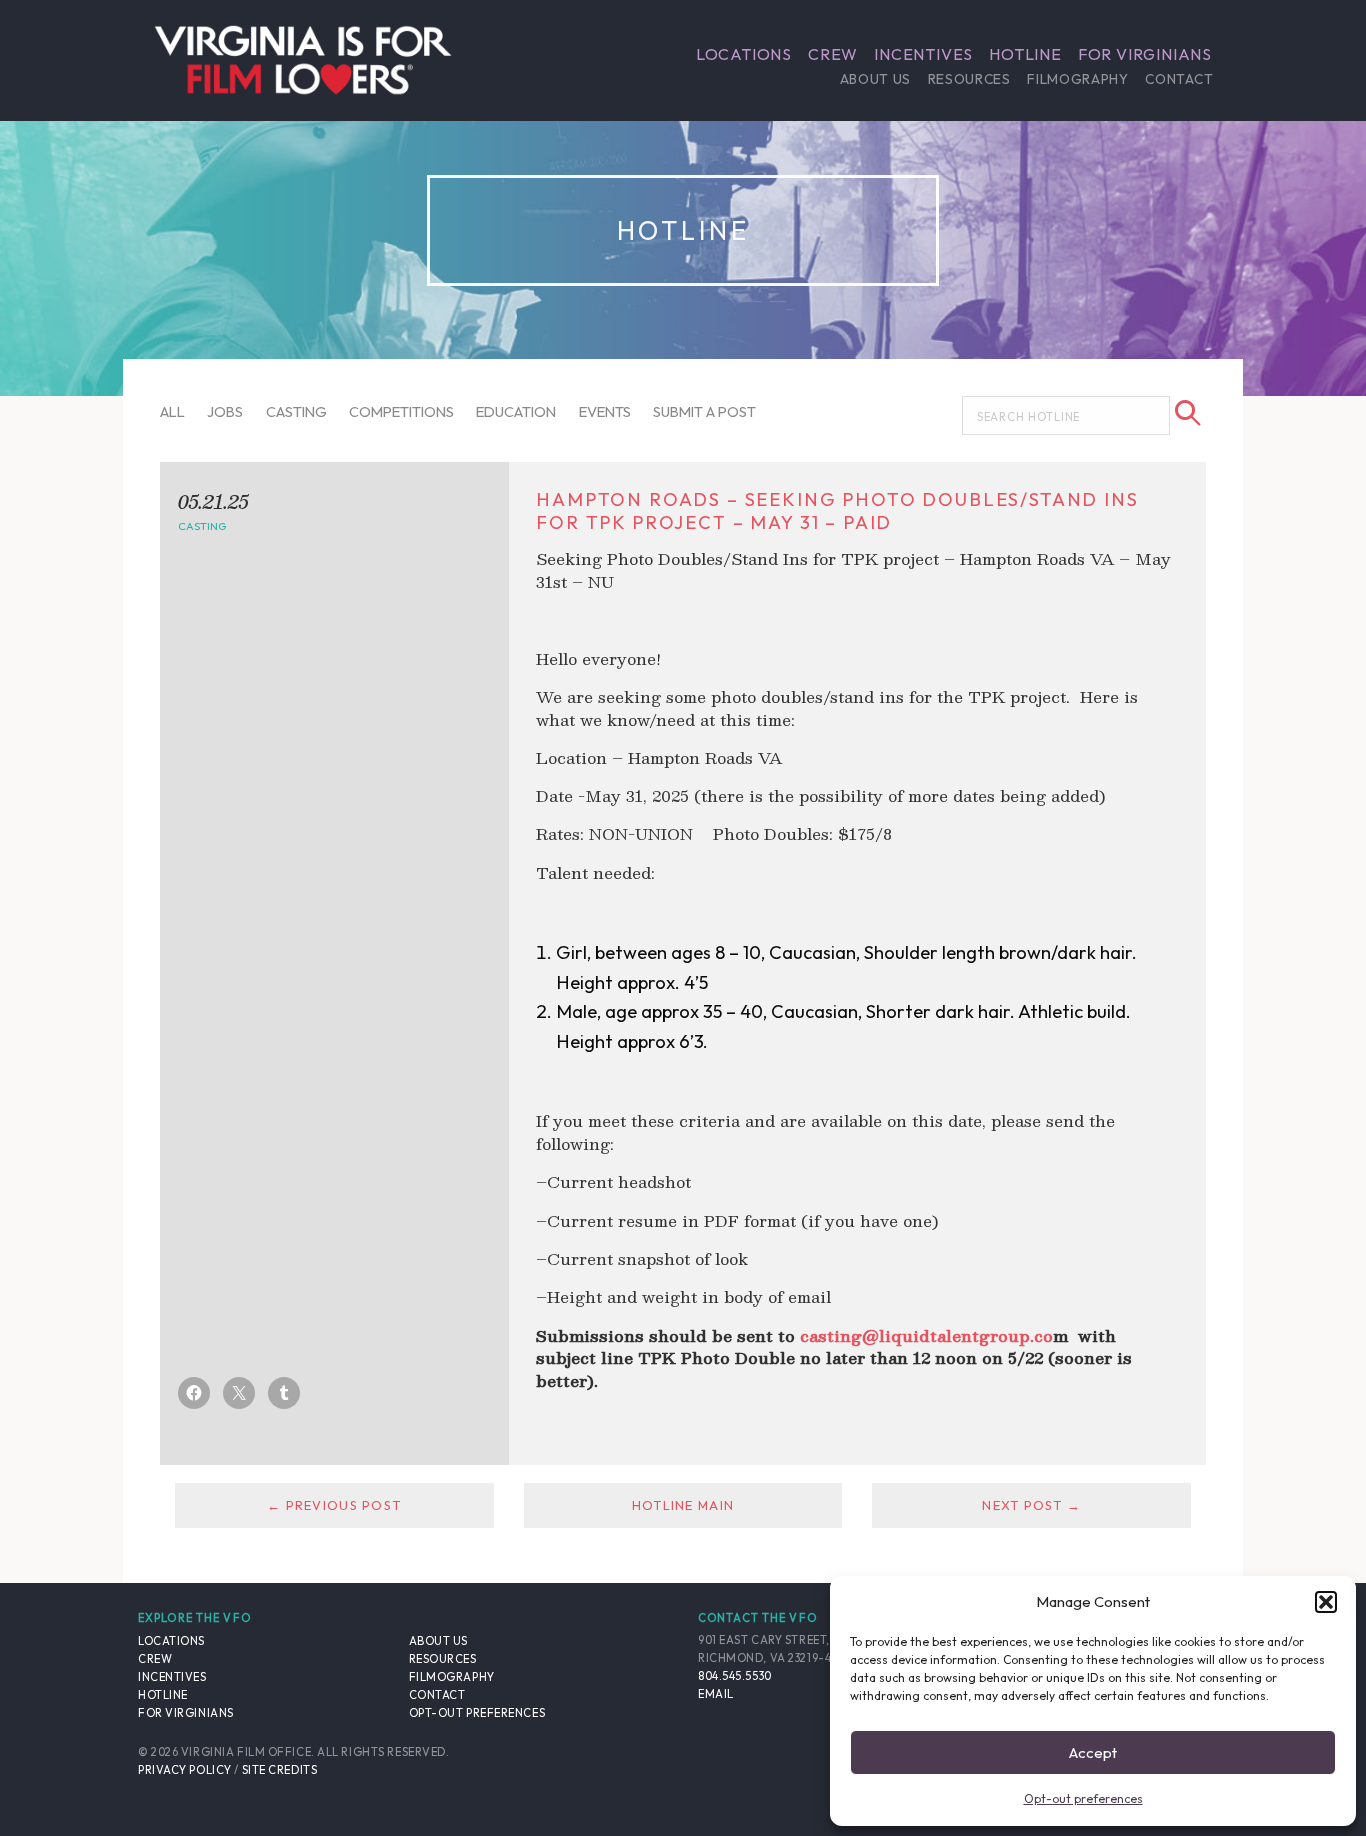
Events (605, 411)
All (172, 411)
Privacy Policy (185, 1770)
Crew (833, 54)
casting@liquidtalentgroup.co (926, 1335)
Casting (296, 411)
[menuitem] (744, 54)
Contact (1179, 79)
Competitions (401, 411)
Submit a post (704, 411)
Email (716, 1694)
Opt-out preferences (1083, 1798)
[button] (1326, 1602)
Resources (969, 79)
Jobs (225, 411)
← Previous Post (334, 1505)
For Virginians (1145, 54)
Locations (744, 54)
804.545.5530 (735, 1676)
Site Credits (280, 1770)
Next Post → (1031, 1505)
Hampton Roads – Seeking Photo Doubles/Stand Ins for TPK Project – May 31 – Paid (837, 510)
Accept (1093, 1752)
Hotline (1025, 54)
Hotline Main (683, 1505)
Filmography (1077, 79)
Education (516, 411)
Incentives (923, 54)
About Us (875, 79)
